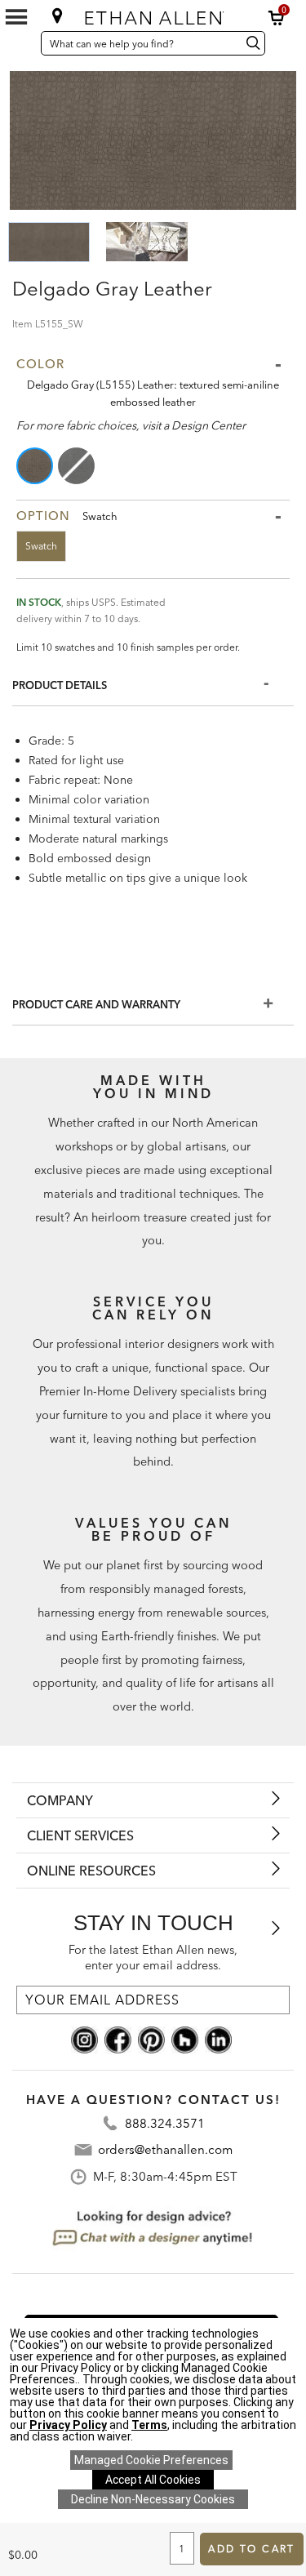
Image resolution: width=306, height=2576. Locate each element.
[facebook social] (118, 2039)
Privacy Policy (68, 2425)
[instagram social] (84, 2039)
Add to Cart (251, 2549)
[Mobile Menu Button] (16, 17)
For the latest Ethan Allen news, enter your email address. (153, 1958)
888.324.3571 (165, 2123)
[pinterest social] (151, 2039)
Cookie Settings (151, 2460)
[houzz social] (185, 2039)
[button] (277, 18)
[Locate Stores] (57, 16)
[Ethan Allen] (154, 14)
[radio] (36, 466)
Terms (149, 2425)
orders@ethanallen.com (165, 2149)
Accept (153, 2480)
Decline (153, 2499)
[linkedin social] (218, 2039)
